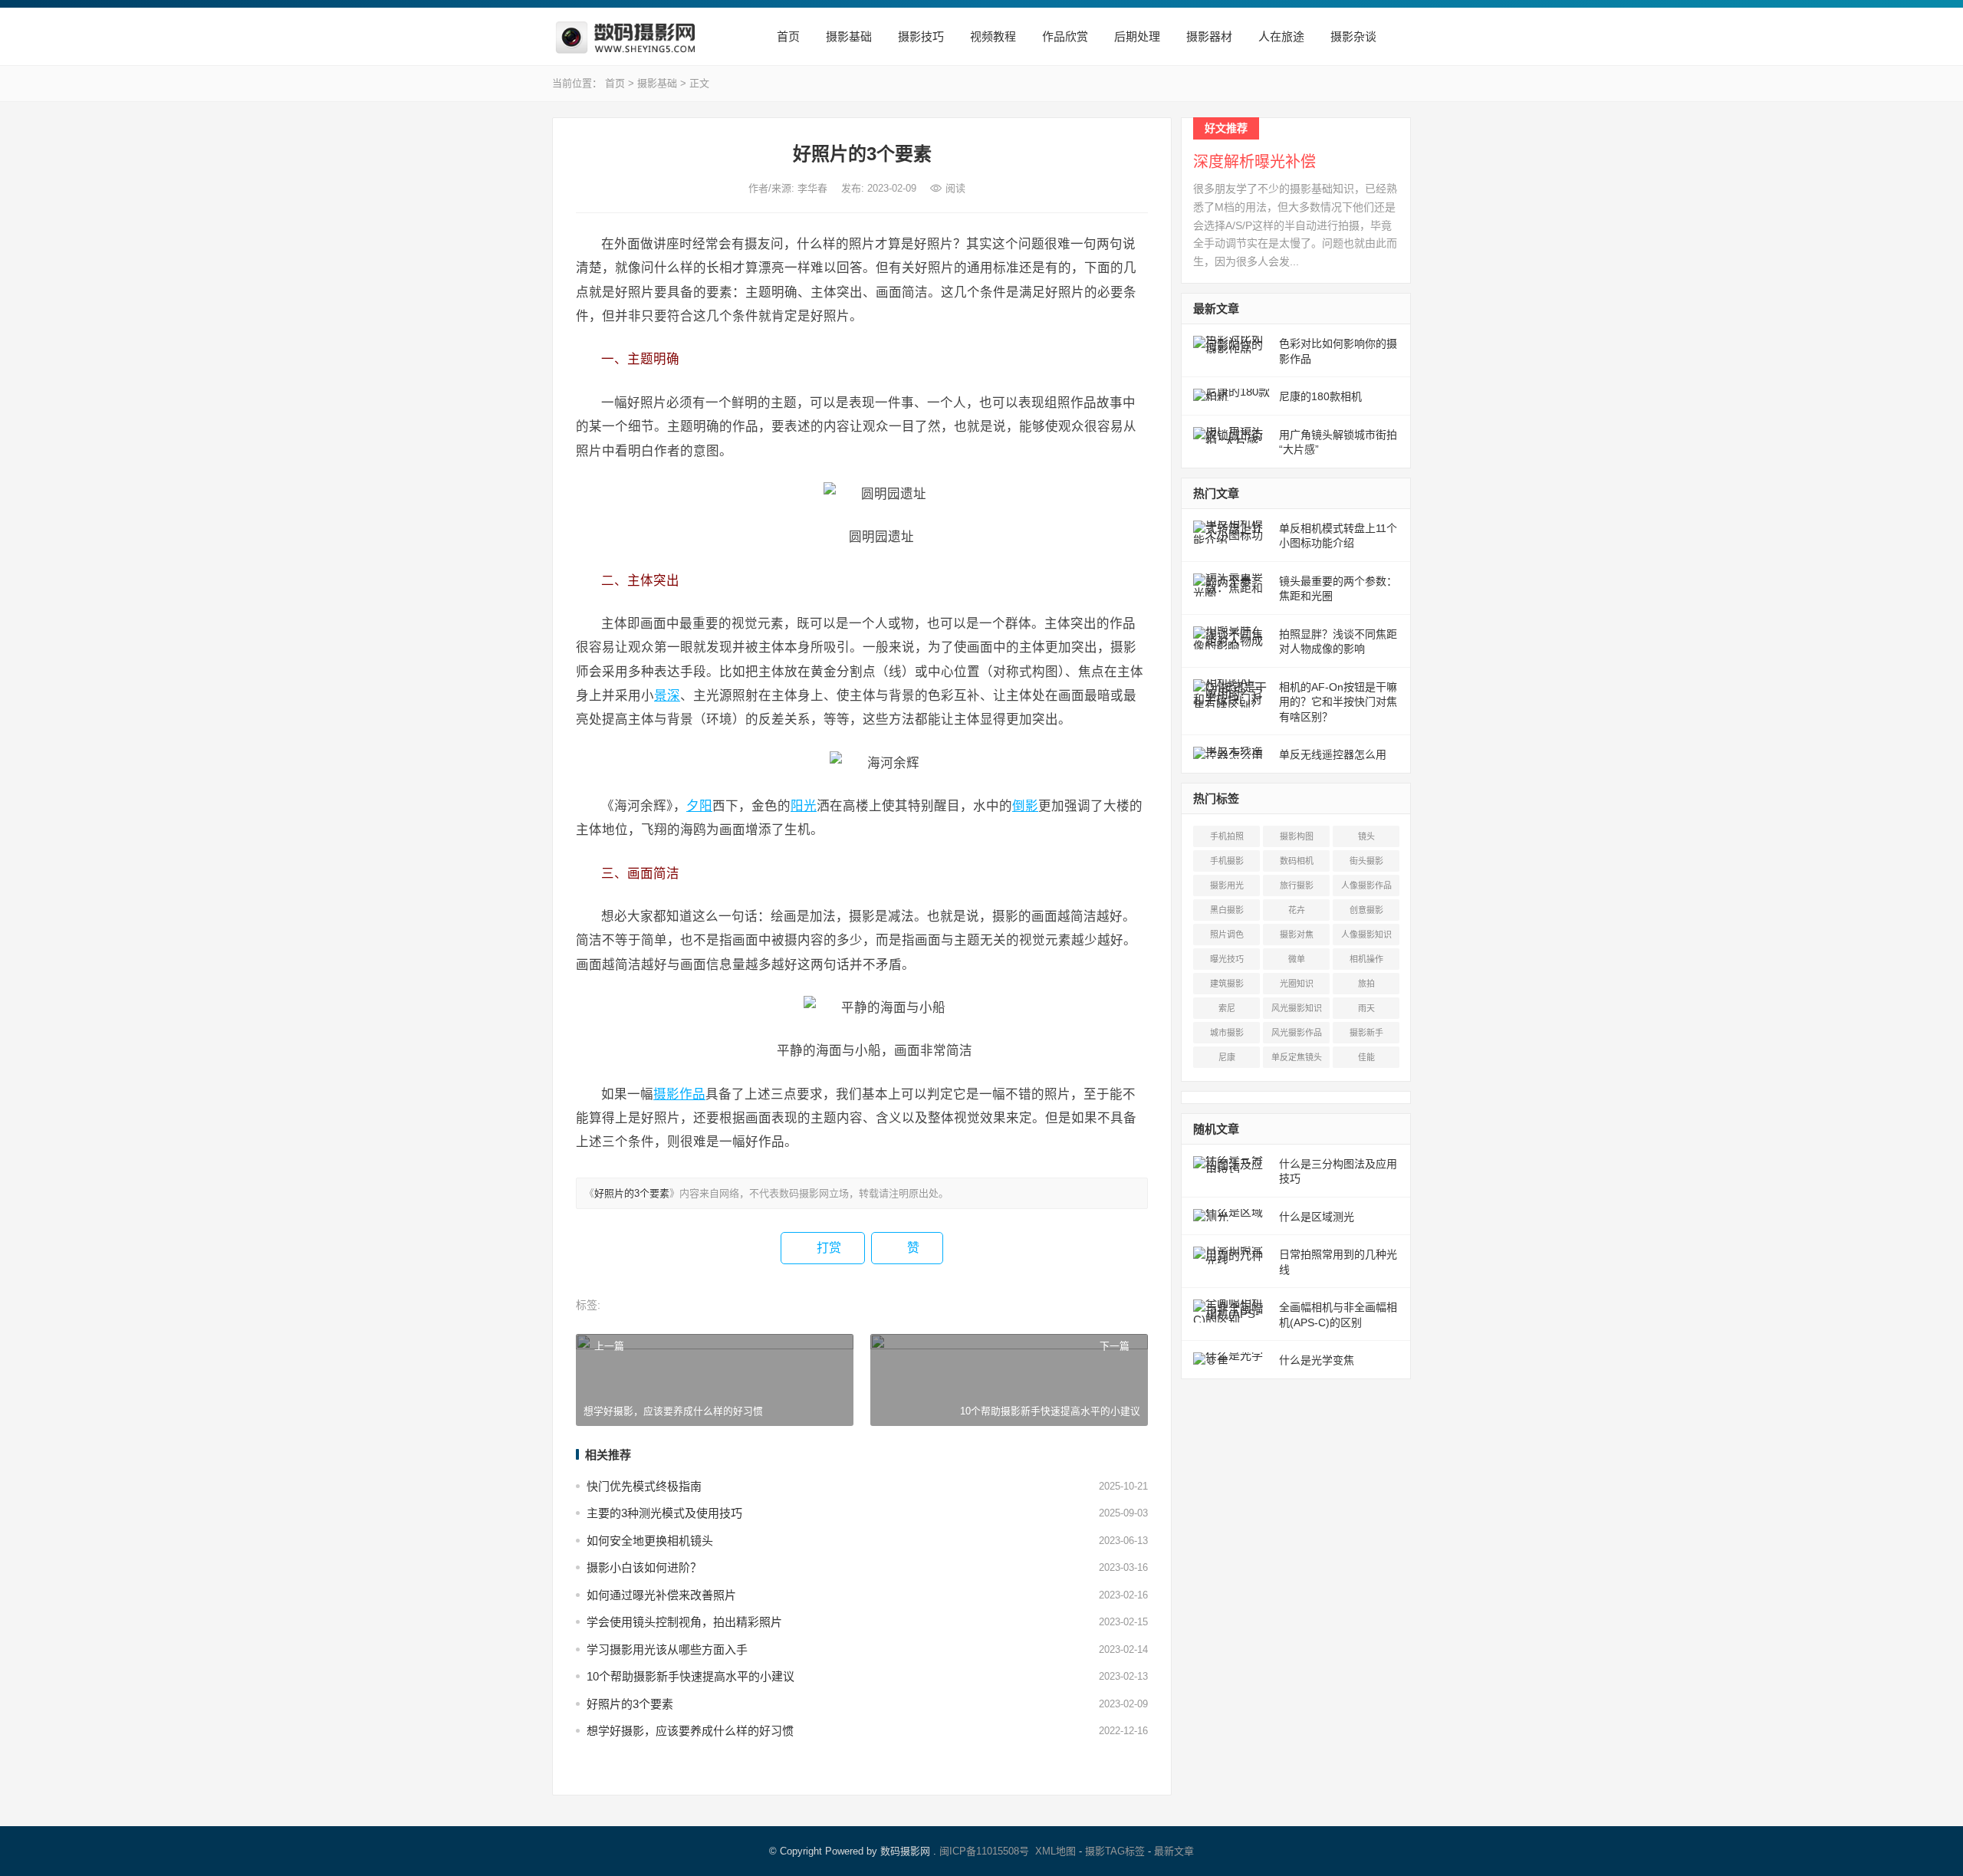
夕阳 (699, 806)
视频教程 (991, 36)
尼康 (1227, 1057)
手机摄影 (1227, 861)
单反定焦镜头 (1297, 1057)
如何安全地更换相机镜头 (650, 1541)
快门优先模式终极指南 (644, 1486)
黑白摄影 (1227, 910)
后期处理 (1136, 36)
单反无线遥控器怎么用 (1333, 754)
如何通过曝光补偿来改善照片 (661, 1595)
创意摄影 (1366, 910)
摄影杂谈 (1352, 36)
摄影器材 (1208, 36)
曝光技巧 (1227, 959)
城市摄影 (1227, 1033)
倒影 (1025, 806)
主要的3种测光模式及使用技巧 (664, 1513)
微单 (1297, 959)
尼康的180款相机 (1320, 396)
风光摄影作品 (1297, 1033)
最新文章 (1174, 1851)
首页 (787, 36)
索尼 (1227, 1008)
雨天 (1366, 1008)
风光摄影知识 (1297, 1008)
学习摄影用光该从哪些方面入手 (667, 1649)
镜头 (1366, 836)
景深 (667, 695)
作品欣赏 (1064, 36)
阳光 (804, 806)
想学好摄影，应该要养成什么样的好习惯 (690, 1731)
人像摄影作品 (1366, 885)
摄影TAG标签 (1115, 1851)
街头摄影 (1366, 861)
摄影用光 (1227, 885)
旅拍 (1366, 984)
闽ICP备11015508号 (984, 1851)
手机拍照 (1227, 836)
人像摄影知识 (1366, 935)
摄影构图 (1297, 836)
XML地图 (1055, 1851)
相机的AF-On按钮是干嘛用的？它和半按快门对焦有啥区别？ (1338, 702)
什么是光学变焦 (1317, 1360)
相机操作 (1366, 959)
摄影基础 (847, 36)
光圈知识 (1297, 984)
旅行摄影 (1297, 885)
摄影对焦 (1297, 935)
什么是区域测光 (1317, 1217)
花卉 (1297, 910)
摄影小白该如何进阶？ (644, 1567)
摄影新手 (1366, 1033)
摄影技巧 (919, 36)
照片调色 (1227, 935)
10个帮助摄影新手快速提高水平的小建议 (691, 1676)
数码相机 (1297, 861)
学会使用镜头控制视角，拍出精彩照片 (684, 1622)
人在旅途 (1280, 36)
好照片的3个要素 (632, 1193)
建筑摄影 (1227, 984)
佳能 (1366, 1057)
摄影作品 (679, 1094)
